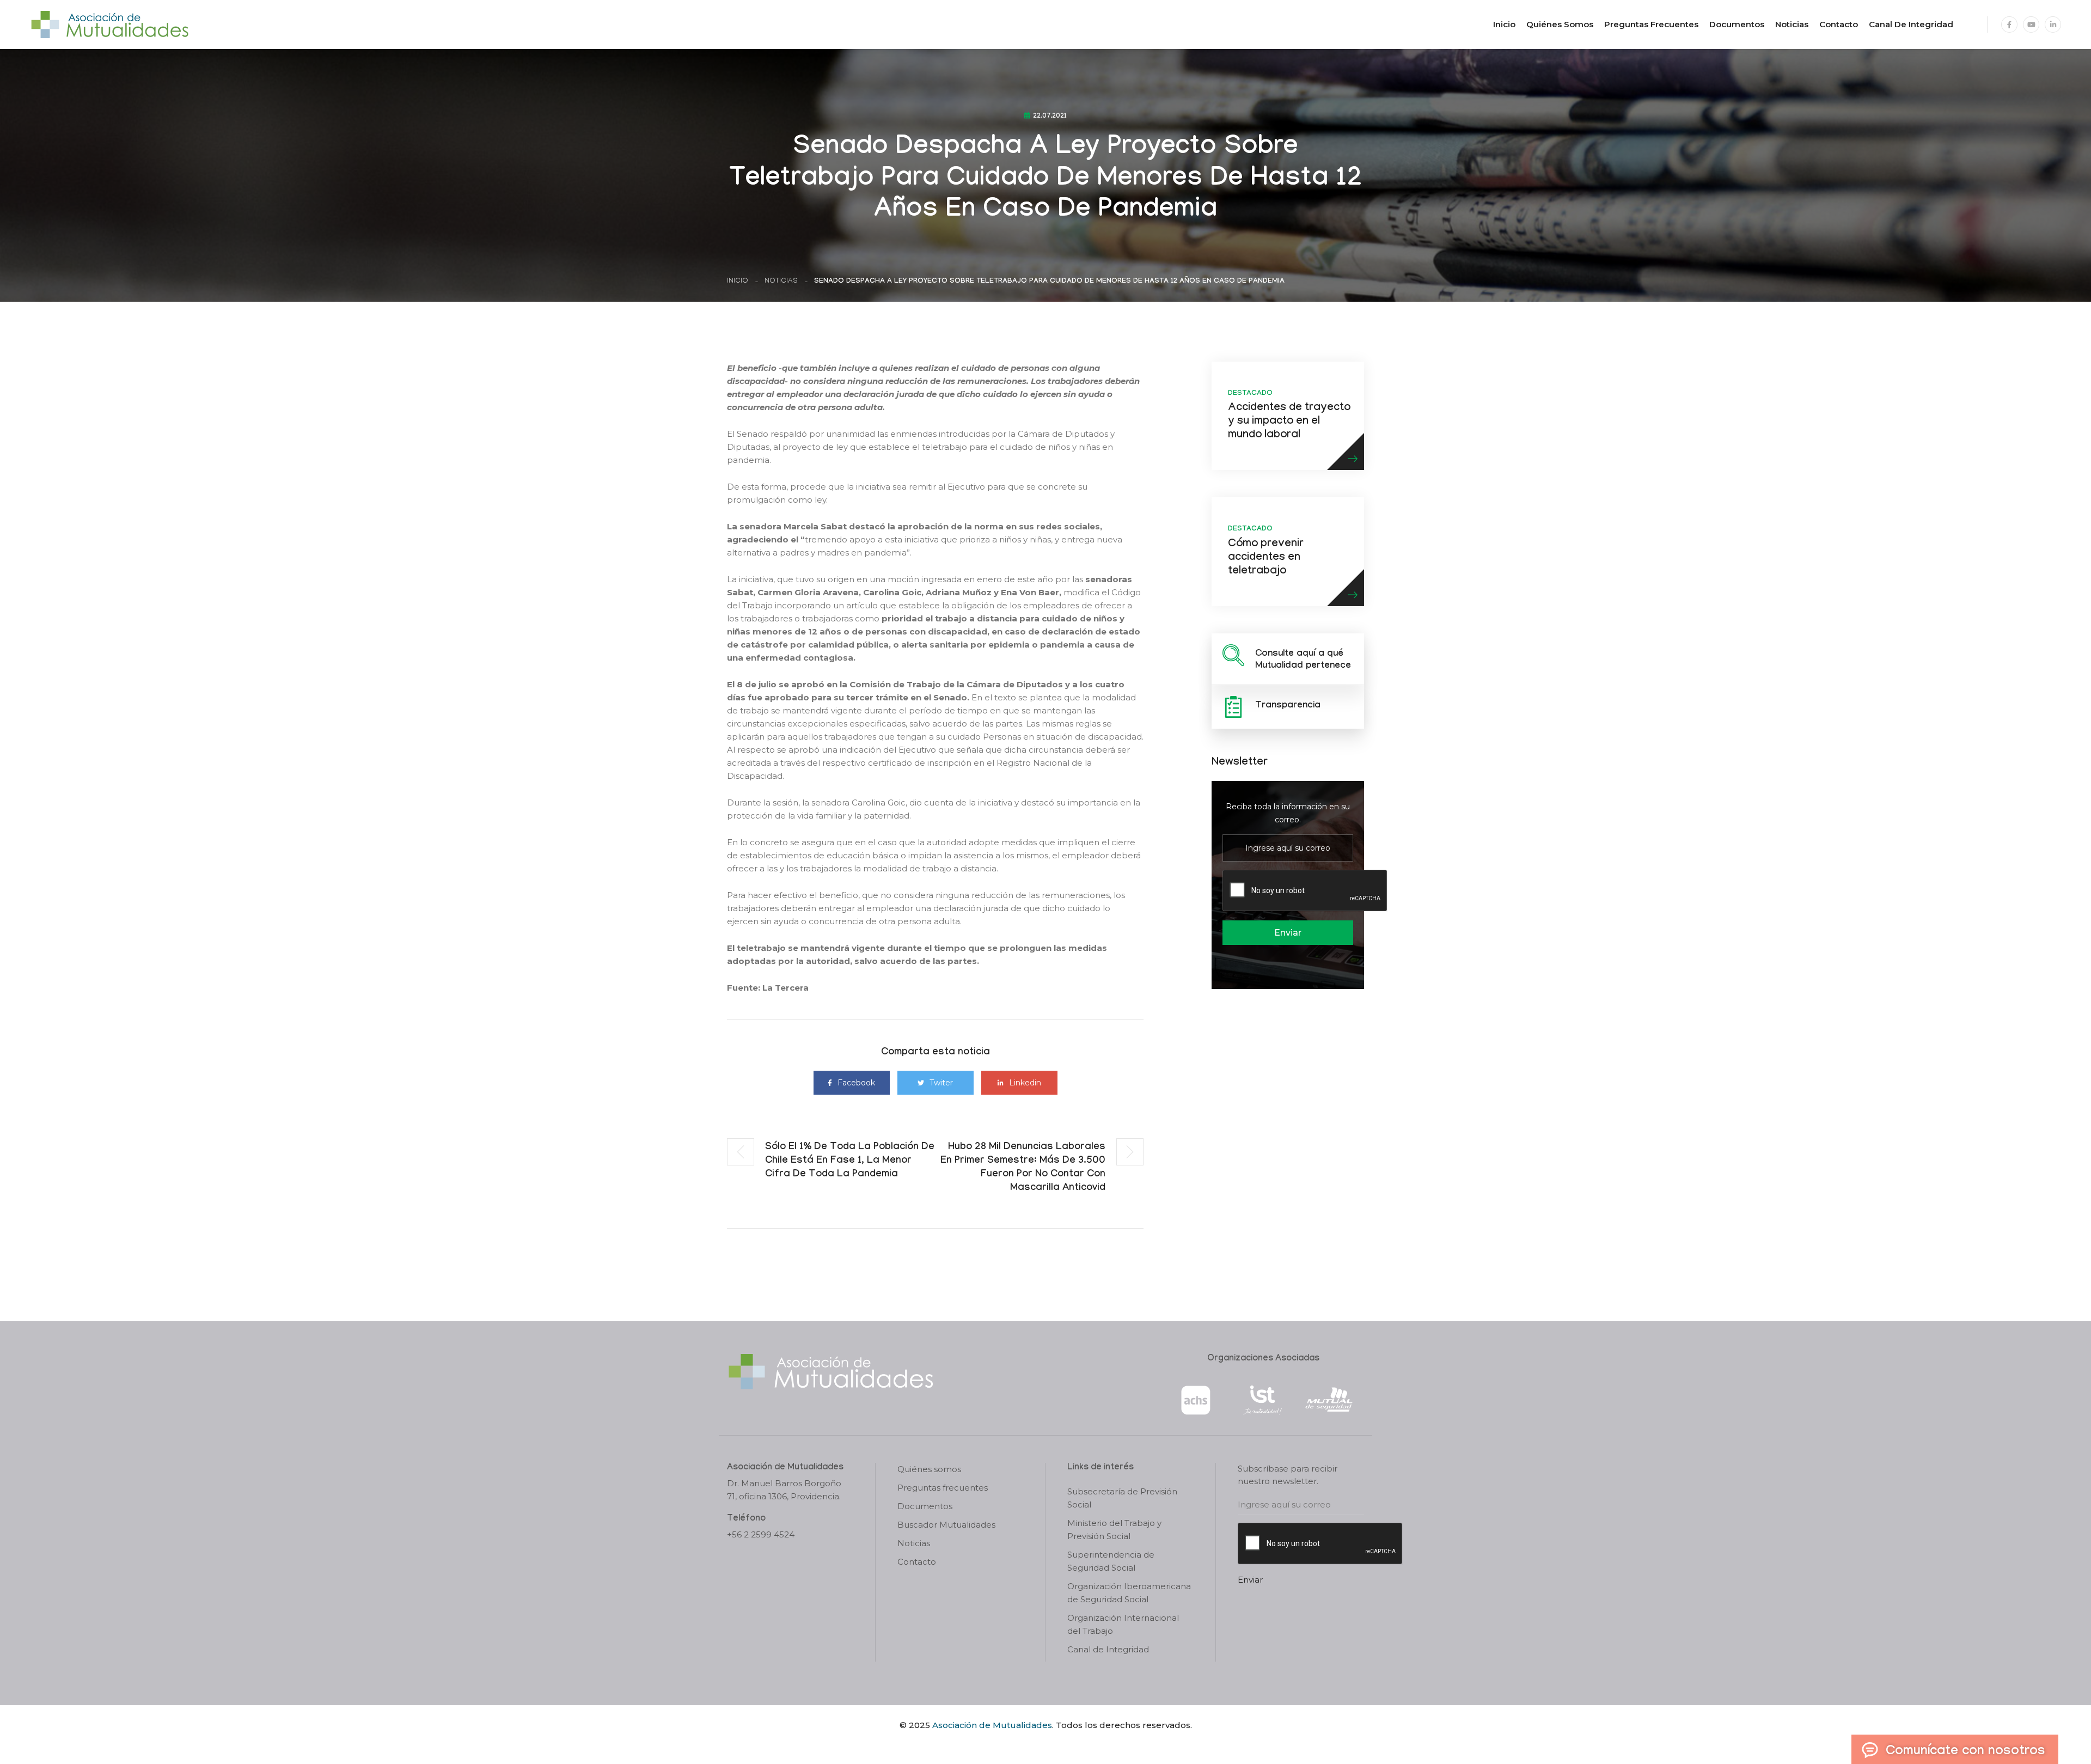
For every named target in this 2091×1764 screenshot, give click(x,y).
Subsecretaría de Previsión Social (1122, 1498)
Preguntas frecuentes (1651, 24)
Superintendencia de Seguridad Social (1111, 1561)
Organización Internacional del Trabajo (1123, 1624)
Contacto (1839, 24)
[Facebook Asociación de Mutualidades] (2009, 25)
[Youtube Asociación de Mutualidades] (2031, 25)
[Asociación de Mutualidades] (109, 24)
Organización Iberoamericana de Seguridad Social (1129, 1593)
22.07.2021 (1050, 117)
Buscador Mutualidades (946, 1525)
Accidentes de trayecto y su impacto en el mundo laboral (1289, 422)
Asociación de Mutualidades (992, 1725)
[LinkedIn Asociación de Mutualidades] (2053, 25)
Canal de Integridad (1911, 24)
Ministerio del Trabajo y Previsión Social (1114, 1530)
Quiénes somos (1560, 24)
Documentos (1737, 24)
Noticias (1792, 24)
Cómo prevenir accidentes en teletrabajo (1266, 558)
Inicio (1504, 24)
